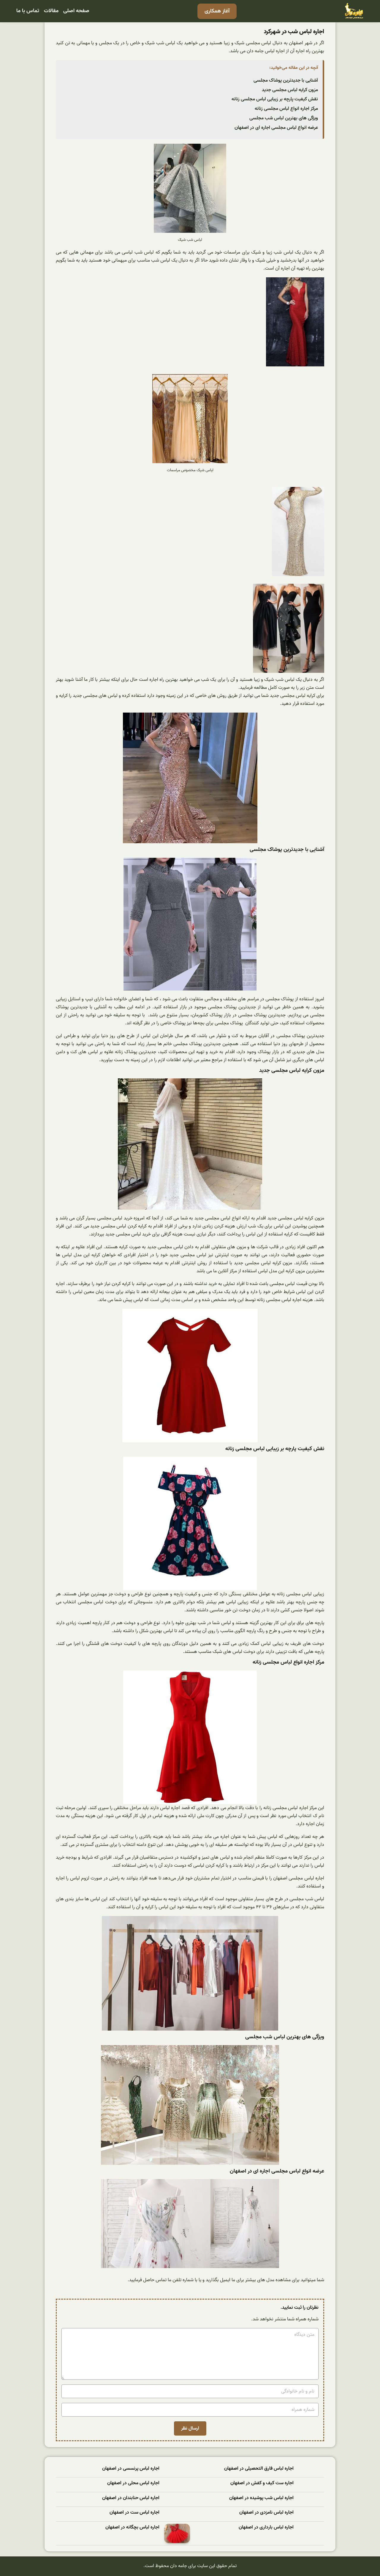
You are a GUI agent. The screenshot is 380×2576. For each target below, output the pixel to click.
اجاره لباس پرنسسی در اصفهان (131, 2469)
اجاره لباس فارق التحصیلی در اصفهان (259, 2469)
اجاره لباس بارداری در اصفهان (266, 2527)
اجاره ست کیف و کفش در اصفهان (262, 2483)
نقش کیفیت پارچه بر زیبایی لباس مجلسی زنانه (275, 99)
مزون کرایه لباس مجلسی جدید (290, 90)
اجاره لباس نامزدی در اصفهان (266, 2513)
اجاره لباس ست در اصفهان (134, 2513)
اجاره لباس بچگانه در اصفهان (132, 2527)
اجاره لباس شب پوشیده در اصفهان (261, 2498)
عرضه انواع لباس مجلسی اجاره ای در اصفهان (276, 128)
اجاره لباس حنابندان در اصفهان (131, 2498)
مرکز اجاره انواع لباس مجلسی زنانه (286, 109)
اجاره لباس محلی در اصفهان (133, 2483)
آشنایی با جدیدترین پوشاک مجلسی (286, 80)
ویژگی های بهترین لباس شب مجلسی (284, 118)
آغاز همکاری (217, 11)
